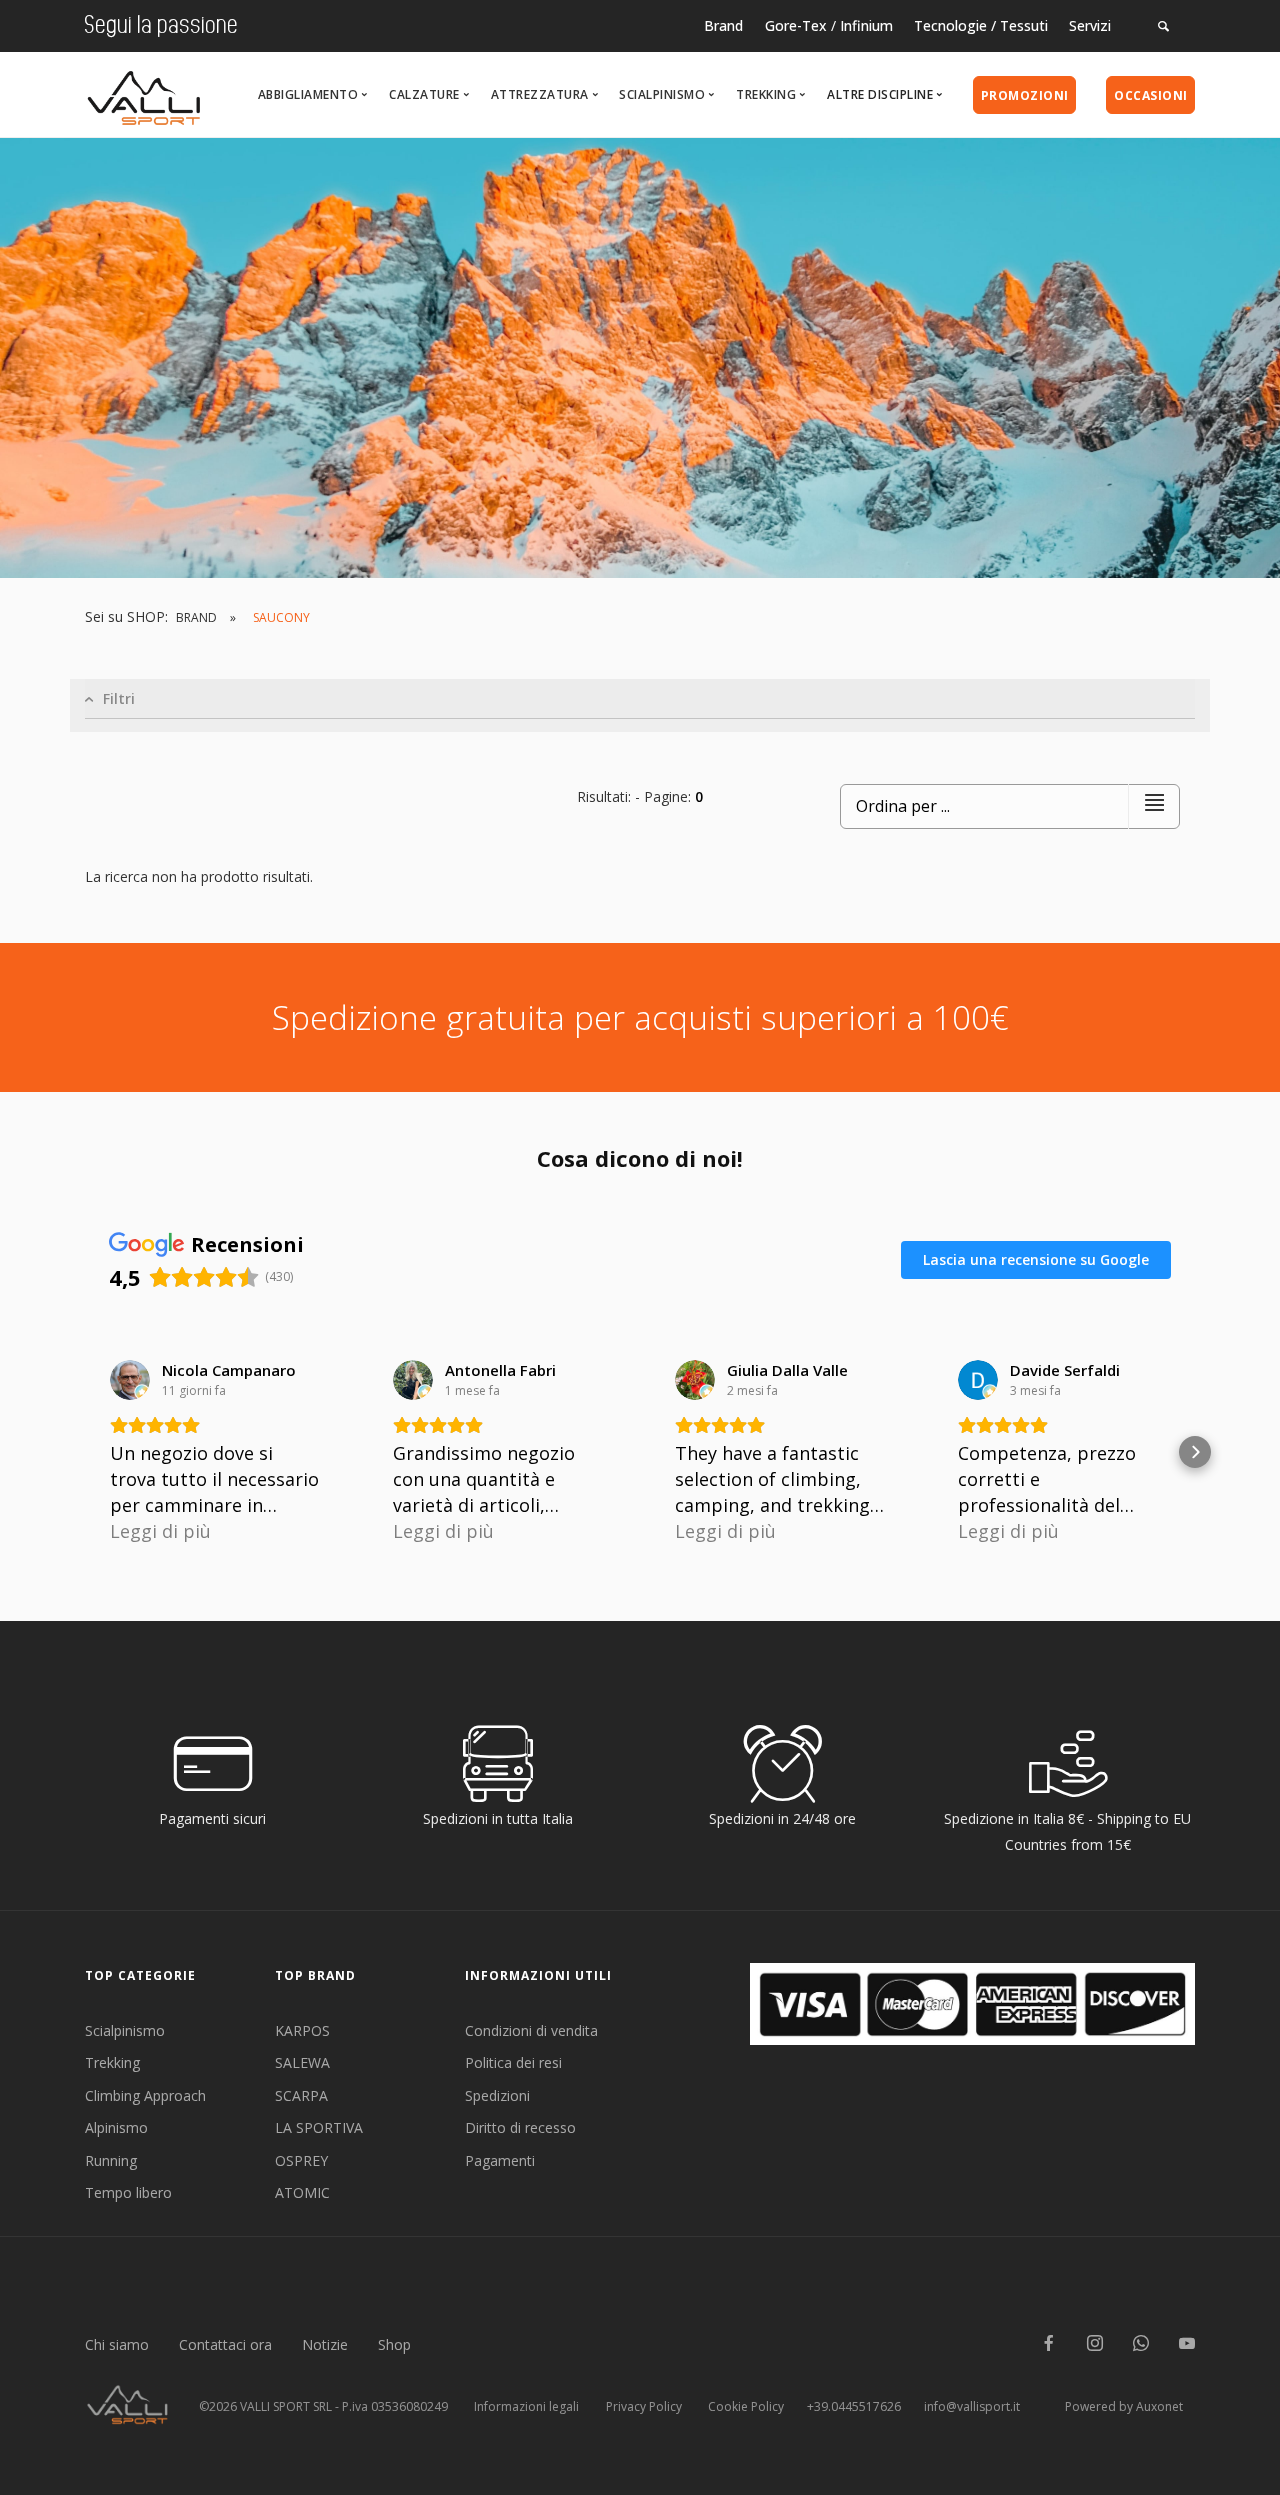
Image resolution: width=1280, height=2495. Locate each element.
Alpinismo (116, 2127)
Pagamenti (500, 2160)
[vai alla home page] (144, 92)
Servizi (1090, 25)
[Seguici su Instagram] (1095, 2344)
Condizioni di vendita (531, 2030)
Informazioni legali (526, 2406)
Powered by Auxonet (1124, 2406)
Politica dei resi (513, 2062)
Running (111, 2160)
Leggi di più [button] (160, 1531)
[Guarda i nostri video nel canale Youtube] (1187, 2344)
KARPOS (302, 2030)
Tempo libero (128, 2192)
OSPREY (301, 2160)
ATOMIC (302, 2192)
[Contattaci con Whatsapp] (1141, 2344)
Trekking (112, 2062)
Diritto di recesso (520, 2127)
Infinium (866, 25)
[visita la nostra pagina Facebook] (1049, 2344)
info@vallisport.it (972, 2406)
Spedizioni (497, 2095)
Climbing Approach (145, 2095)
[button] (85, 1452)
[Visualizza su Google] (130, 1380)
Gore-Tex (796, 25)
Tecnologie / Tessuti (981, 25)
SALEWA (302, 2062)
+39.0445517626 (854, 2406)
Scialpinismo (125, 2030)
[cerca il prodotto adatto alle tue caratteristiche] (1164, 25)
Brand (723, 25)
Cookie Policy (746, 2406)
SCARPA (301, 2095)
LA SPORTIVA (319, 2127)
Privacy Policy (644, 2406)
